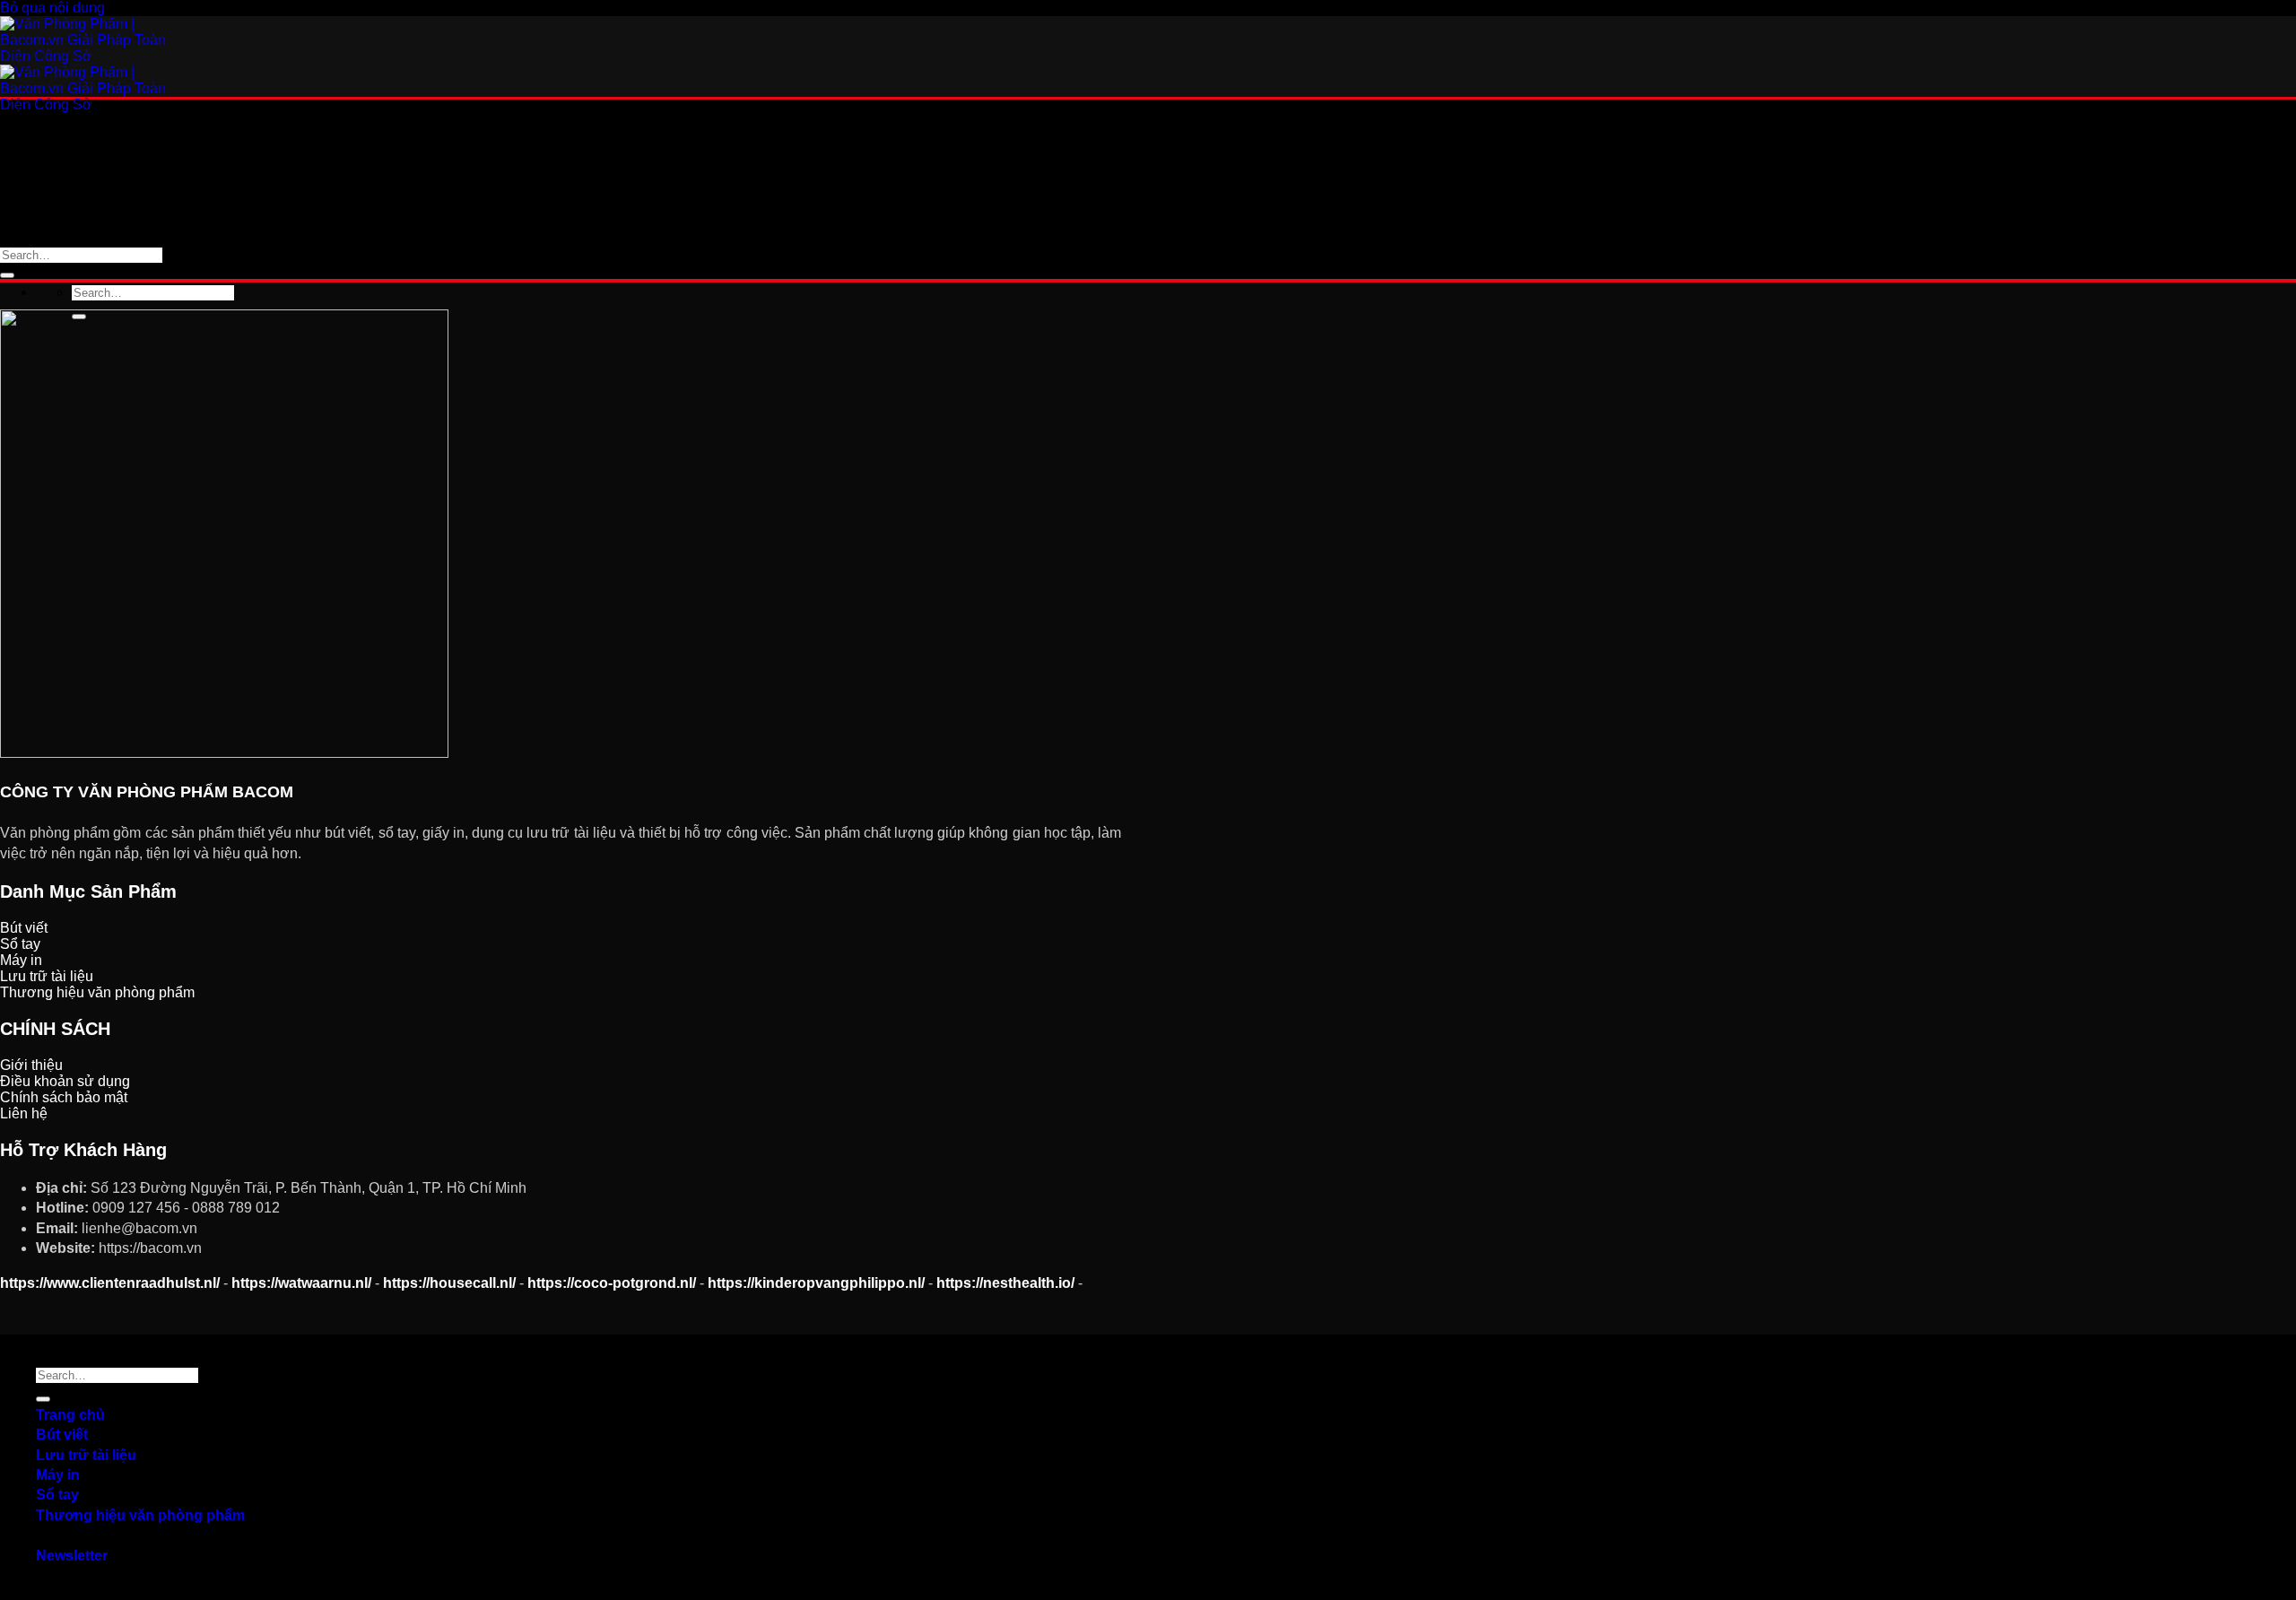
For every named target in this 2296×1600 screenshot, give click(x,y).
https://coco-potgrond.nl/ (612, 1283)
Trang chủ (70, 1415)
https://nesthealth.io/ (1005, 1283)
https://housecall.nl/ (449, 1283)
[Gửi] (7, 275)
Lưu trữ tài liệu (86, 211)
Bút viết (62, 1435)
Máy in (58, 1475)
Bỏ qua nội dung (52, 8)
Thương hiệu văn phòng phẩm (140, 271)
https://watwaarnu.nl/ (301, 1283)
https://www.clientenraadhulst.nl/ (110, 1283)
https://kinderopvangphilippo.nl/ (816, 1283)
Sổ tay (57, 1495)
